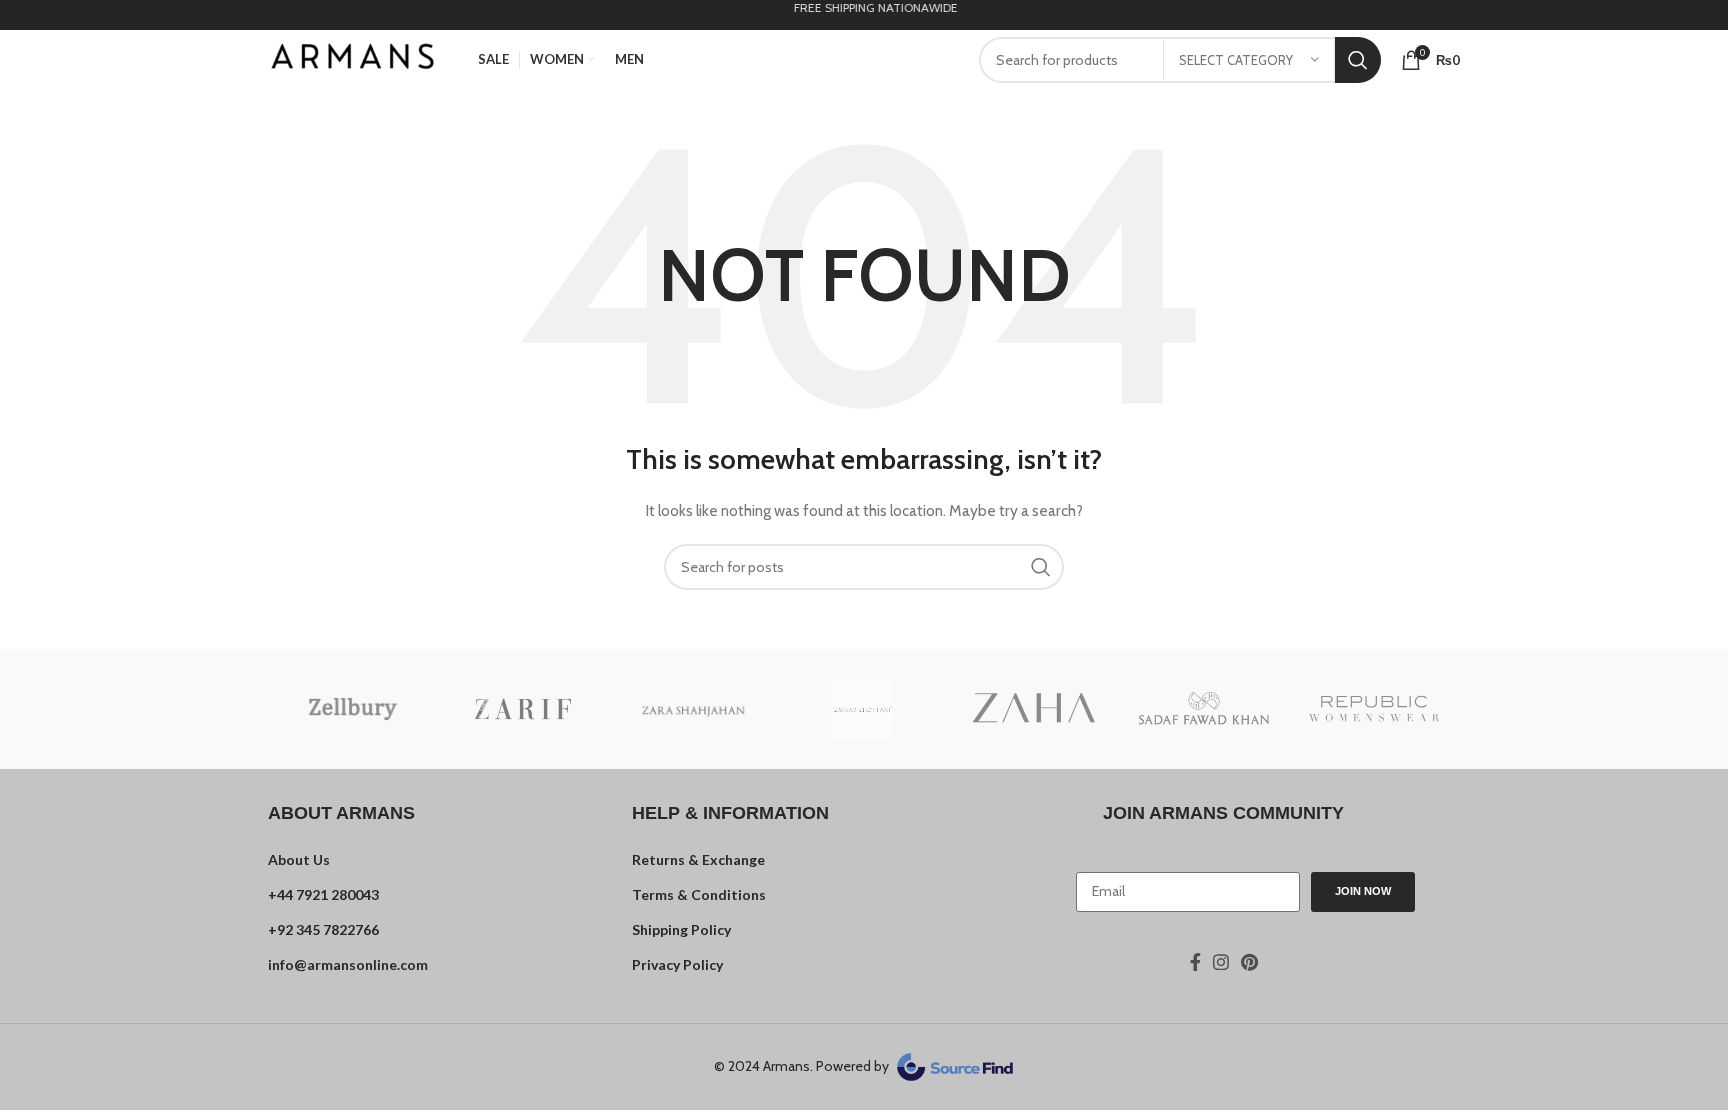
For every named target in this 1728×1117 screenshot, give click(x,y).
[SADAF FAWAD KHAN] (1204, 708)
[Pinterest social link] (1249, 962)
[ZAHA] (1034, 709)
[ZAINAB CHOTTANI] (863, 709)
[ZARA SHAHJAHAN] (693, 708)
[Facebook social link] (1195, 962)
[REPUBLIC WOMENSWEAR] (1374, 709)
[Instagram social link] (1221, 962)
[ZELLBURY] (353, 709)
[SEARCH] (1358, 60)
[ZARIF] (523, 709)
